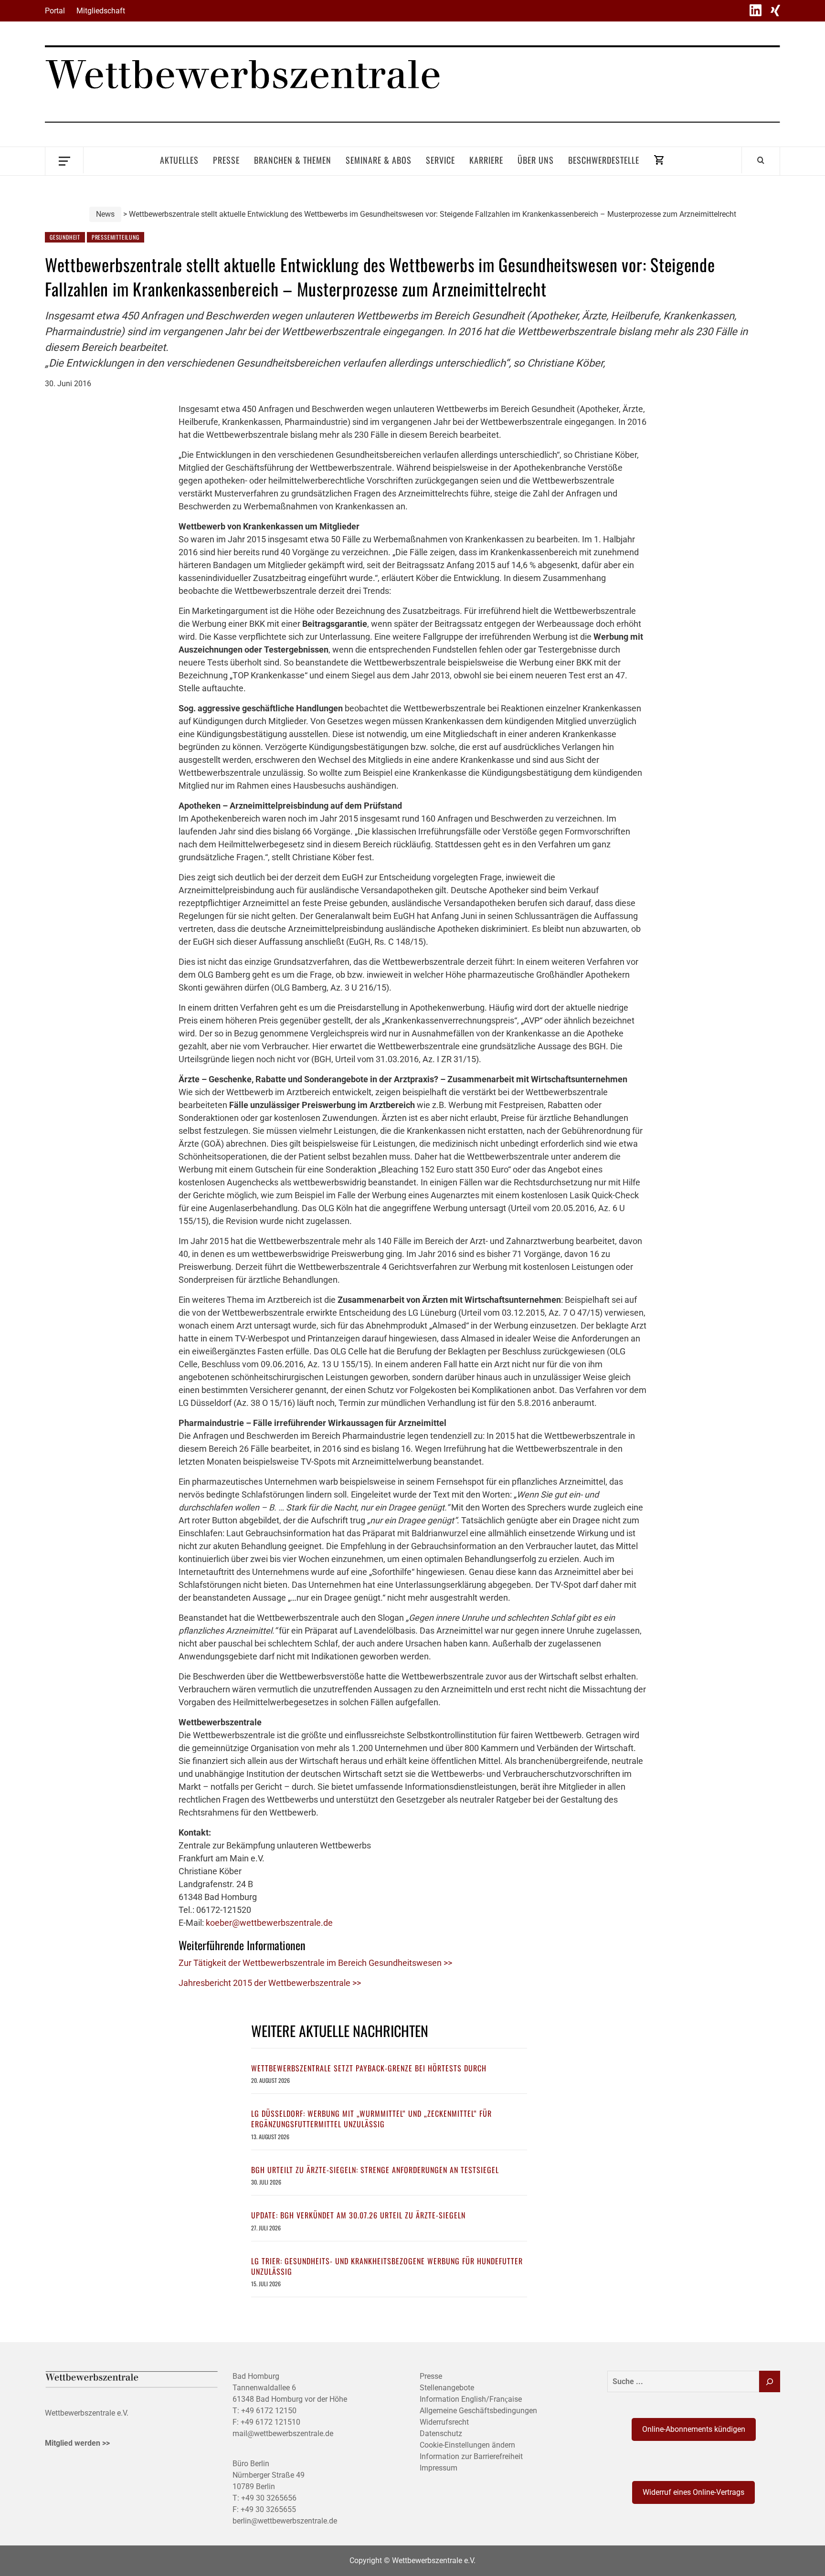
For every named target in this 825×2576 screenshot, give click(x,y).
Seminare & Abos (379, 160)
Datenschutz (441, 2433)
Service (440, 160)
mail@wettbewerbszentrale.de (283, 2433)
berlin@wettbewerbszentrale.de (285, 2521)
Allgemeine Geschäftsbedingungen (478, 2411)
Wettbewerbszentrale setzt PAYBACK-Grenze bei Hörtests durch (369, 2068)
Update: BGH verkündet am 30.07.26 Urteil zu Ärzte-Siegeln (358, 2215)
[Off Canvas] (64, 160)
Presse (226, 160)
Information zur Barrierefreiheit (471, 2456)
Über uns (536, 160)
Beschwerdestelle (604, 160)
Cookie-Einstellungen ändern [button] (467, 2445)
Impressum (439, 2468)
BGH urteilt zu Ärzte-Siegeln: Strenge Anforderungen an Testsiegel (375, 2170)
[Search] (761, 160)
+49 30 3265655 (268, 2509)
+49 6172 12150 (269, 2411)
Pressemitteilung (116, 237)
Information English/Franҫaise (471, 2399)
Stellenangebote (447, 2388)
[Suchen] (770, 2381)
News (105, 214)
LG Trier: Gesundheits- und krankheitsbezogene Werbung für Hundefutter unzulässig (387, 2266)
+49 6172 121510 (270, 2422)
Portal (55, 11)
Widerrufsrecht (444, 2422)
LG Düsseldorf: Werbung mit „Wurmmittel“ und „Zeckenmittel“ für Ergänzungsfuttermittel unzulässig (371, 2119)
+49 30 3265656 (269, 2498)
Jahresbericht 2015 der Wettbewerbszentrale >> (270, 1983)
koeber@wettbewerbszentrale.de (269, 1923)
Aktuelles (179, 160)
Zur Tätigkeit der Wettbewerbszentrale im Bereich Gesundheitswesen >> (315, 1963)
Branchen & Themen (293, 160)
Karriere (486, 160)
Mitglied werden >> (77, 2443)
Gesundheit (65, 237)
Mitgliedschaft (101, 11)
